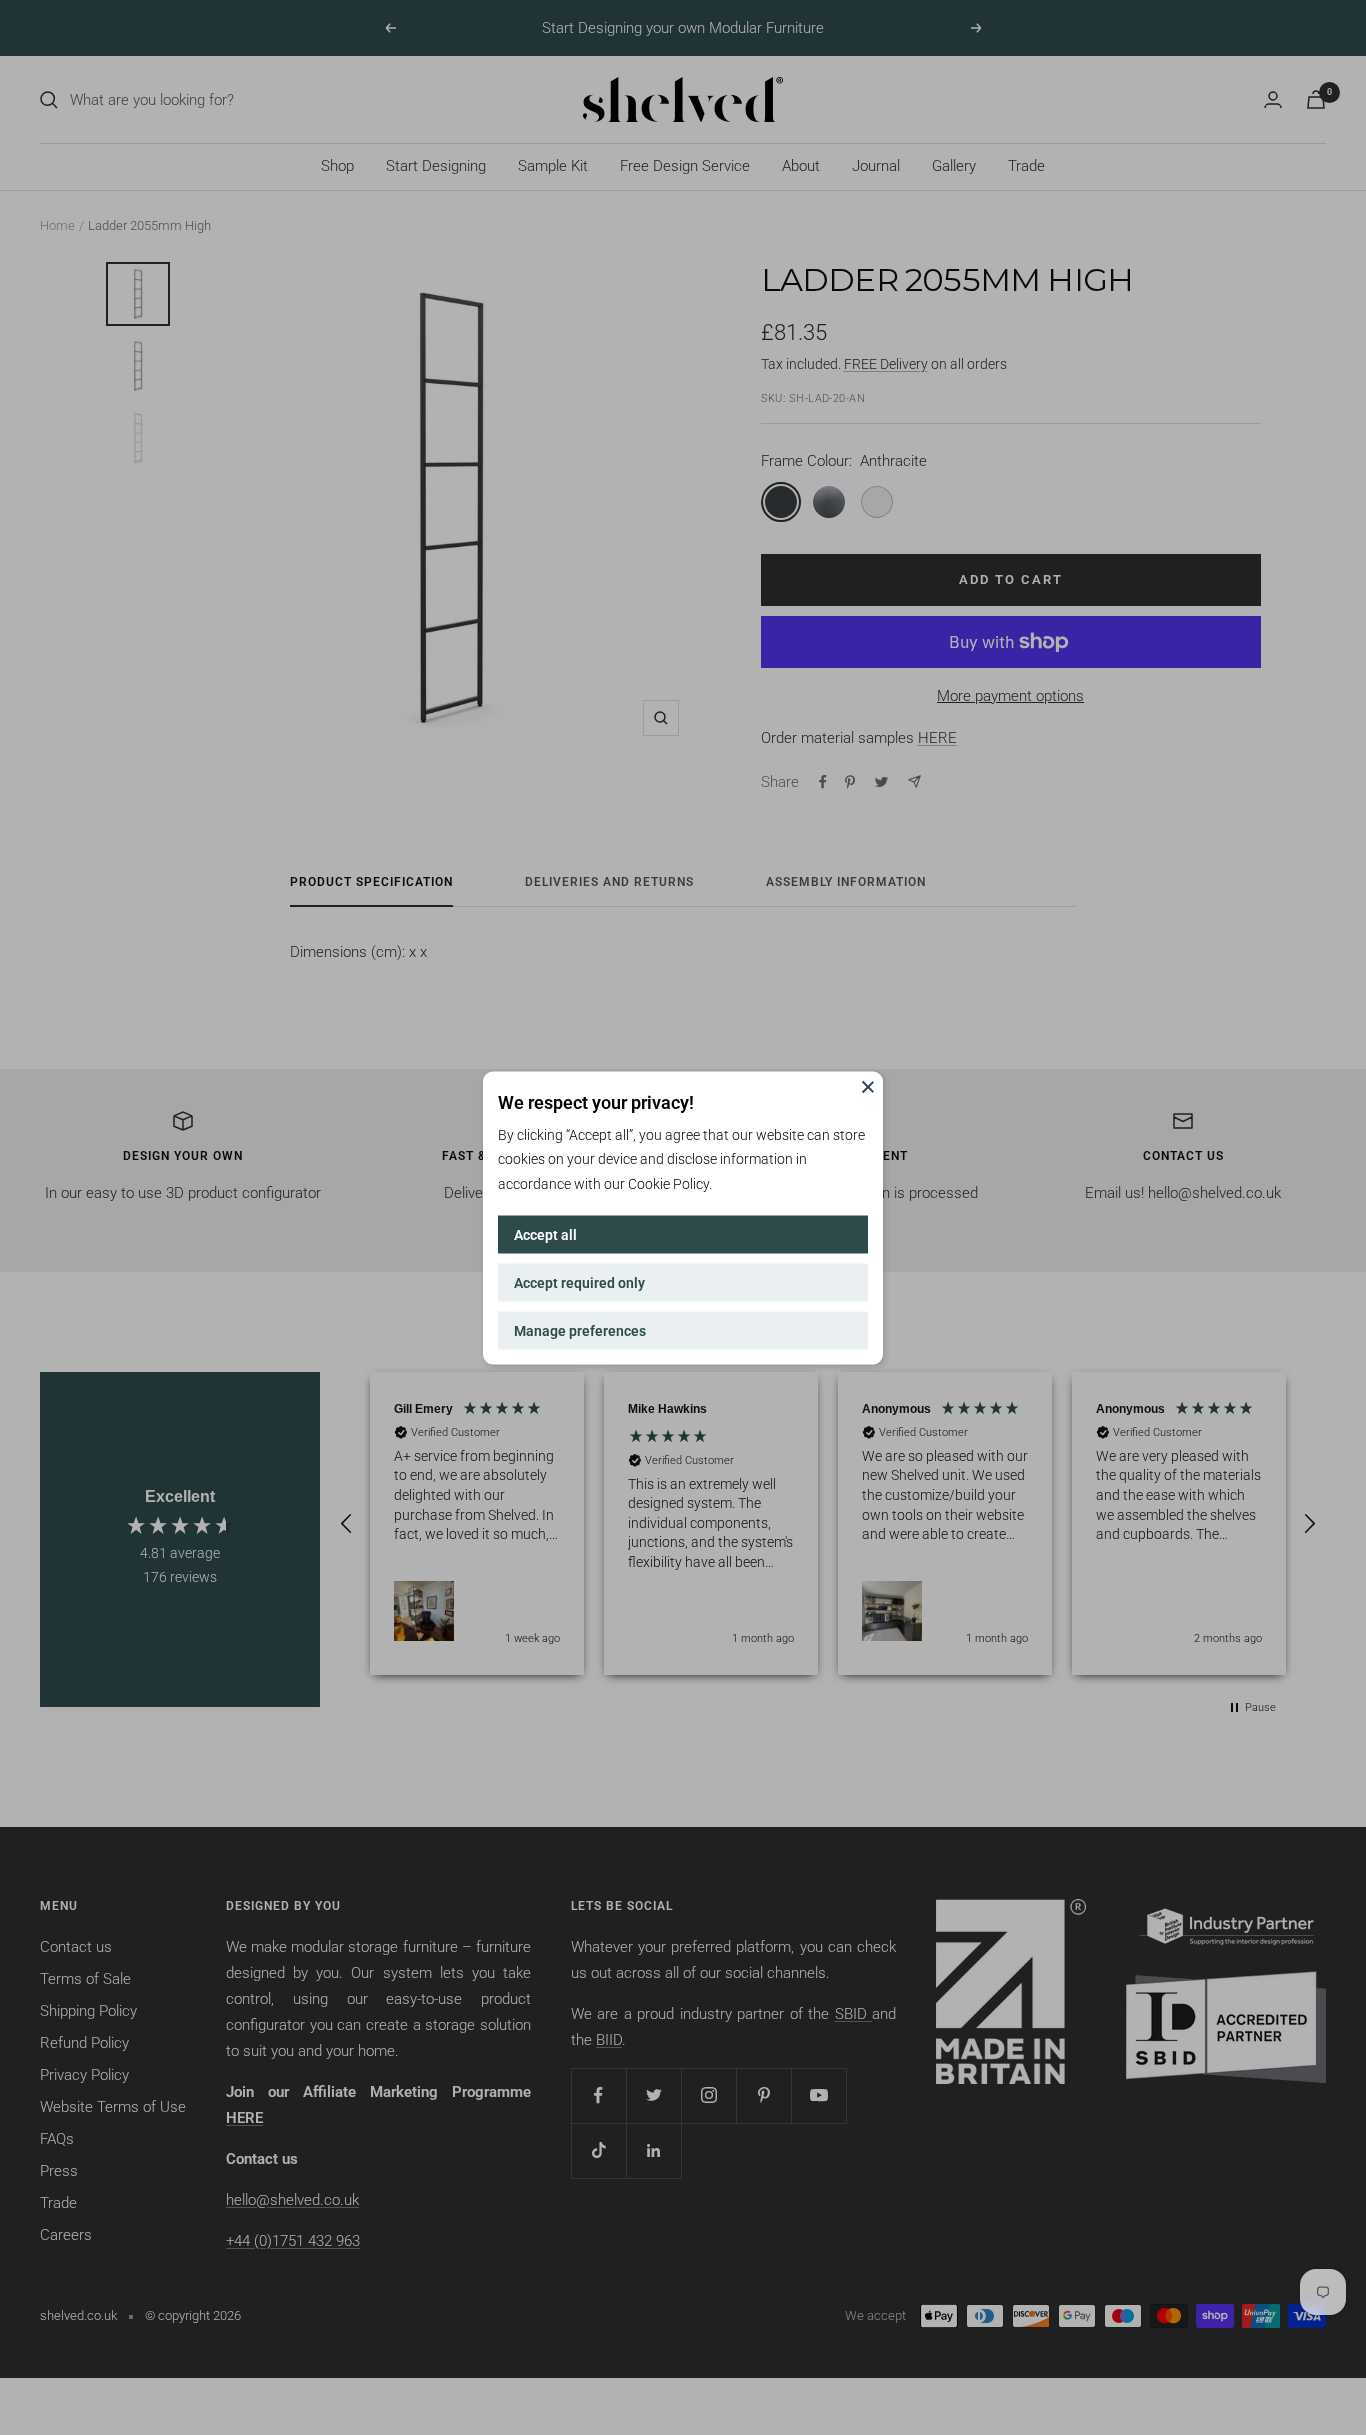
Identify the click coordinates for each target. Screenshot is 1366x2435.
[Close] (868, 1086)
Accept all (545, 1234)
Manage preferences (580, 1330)
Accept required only (579, 1282)
